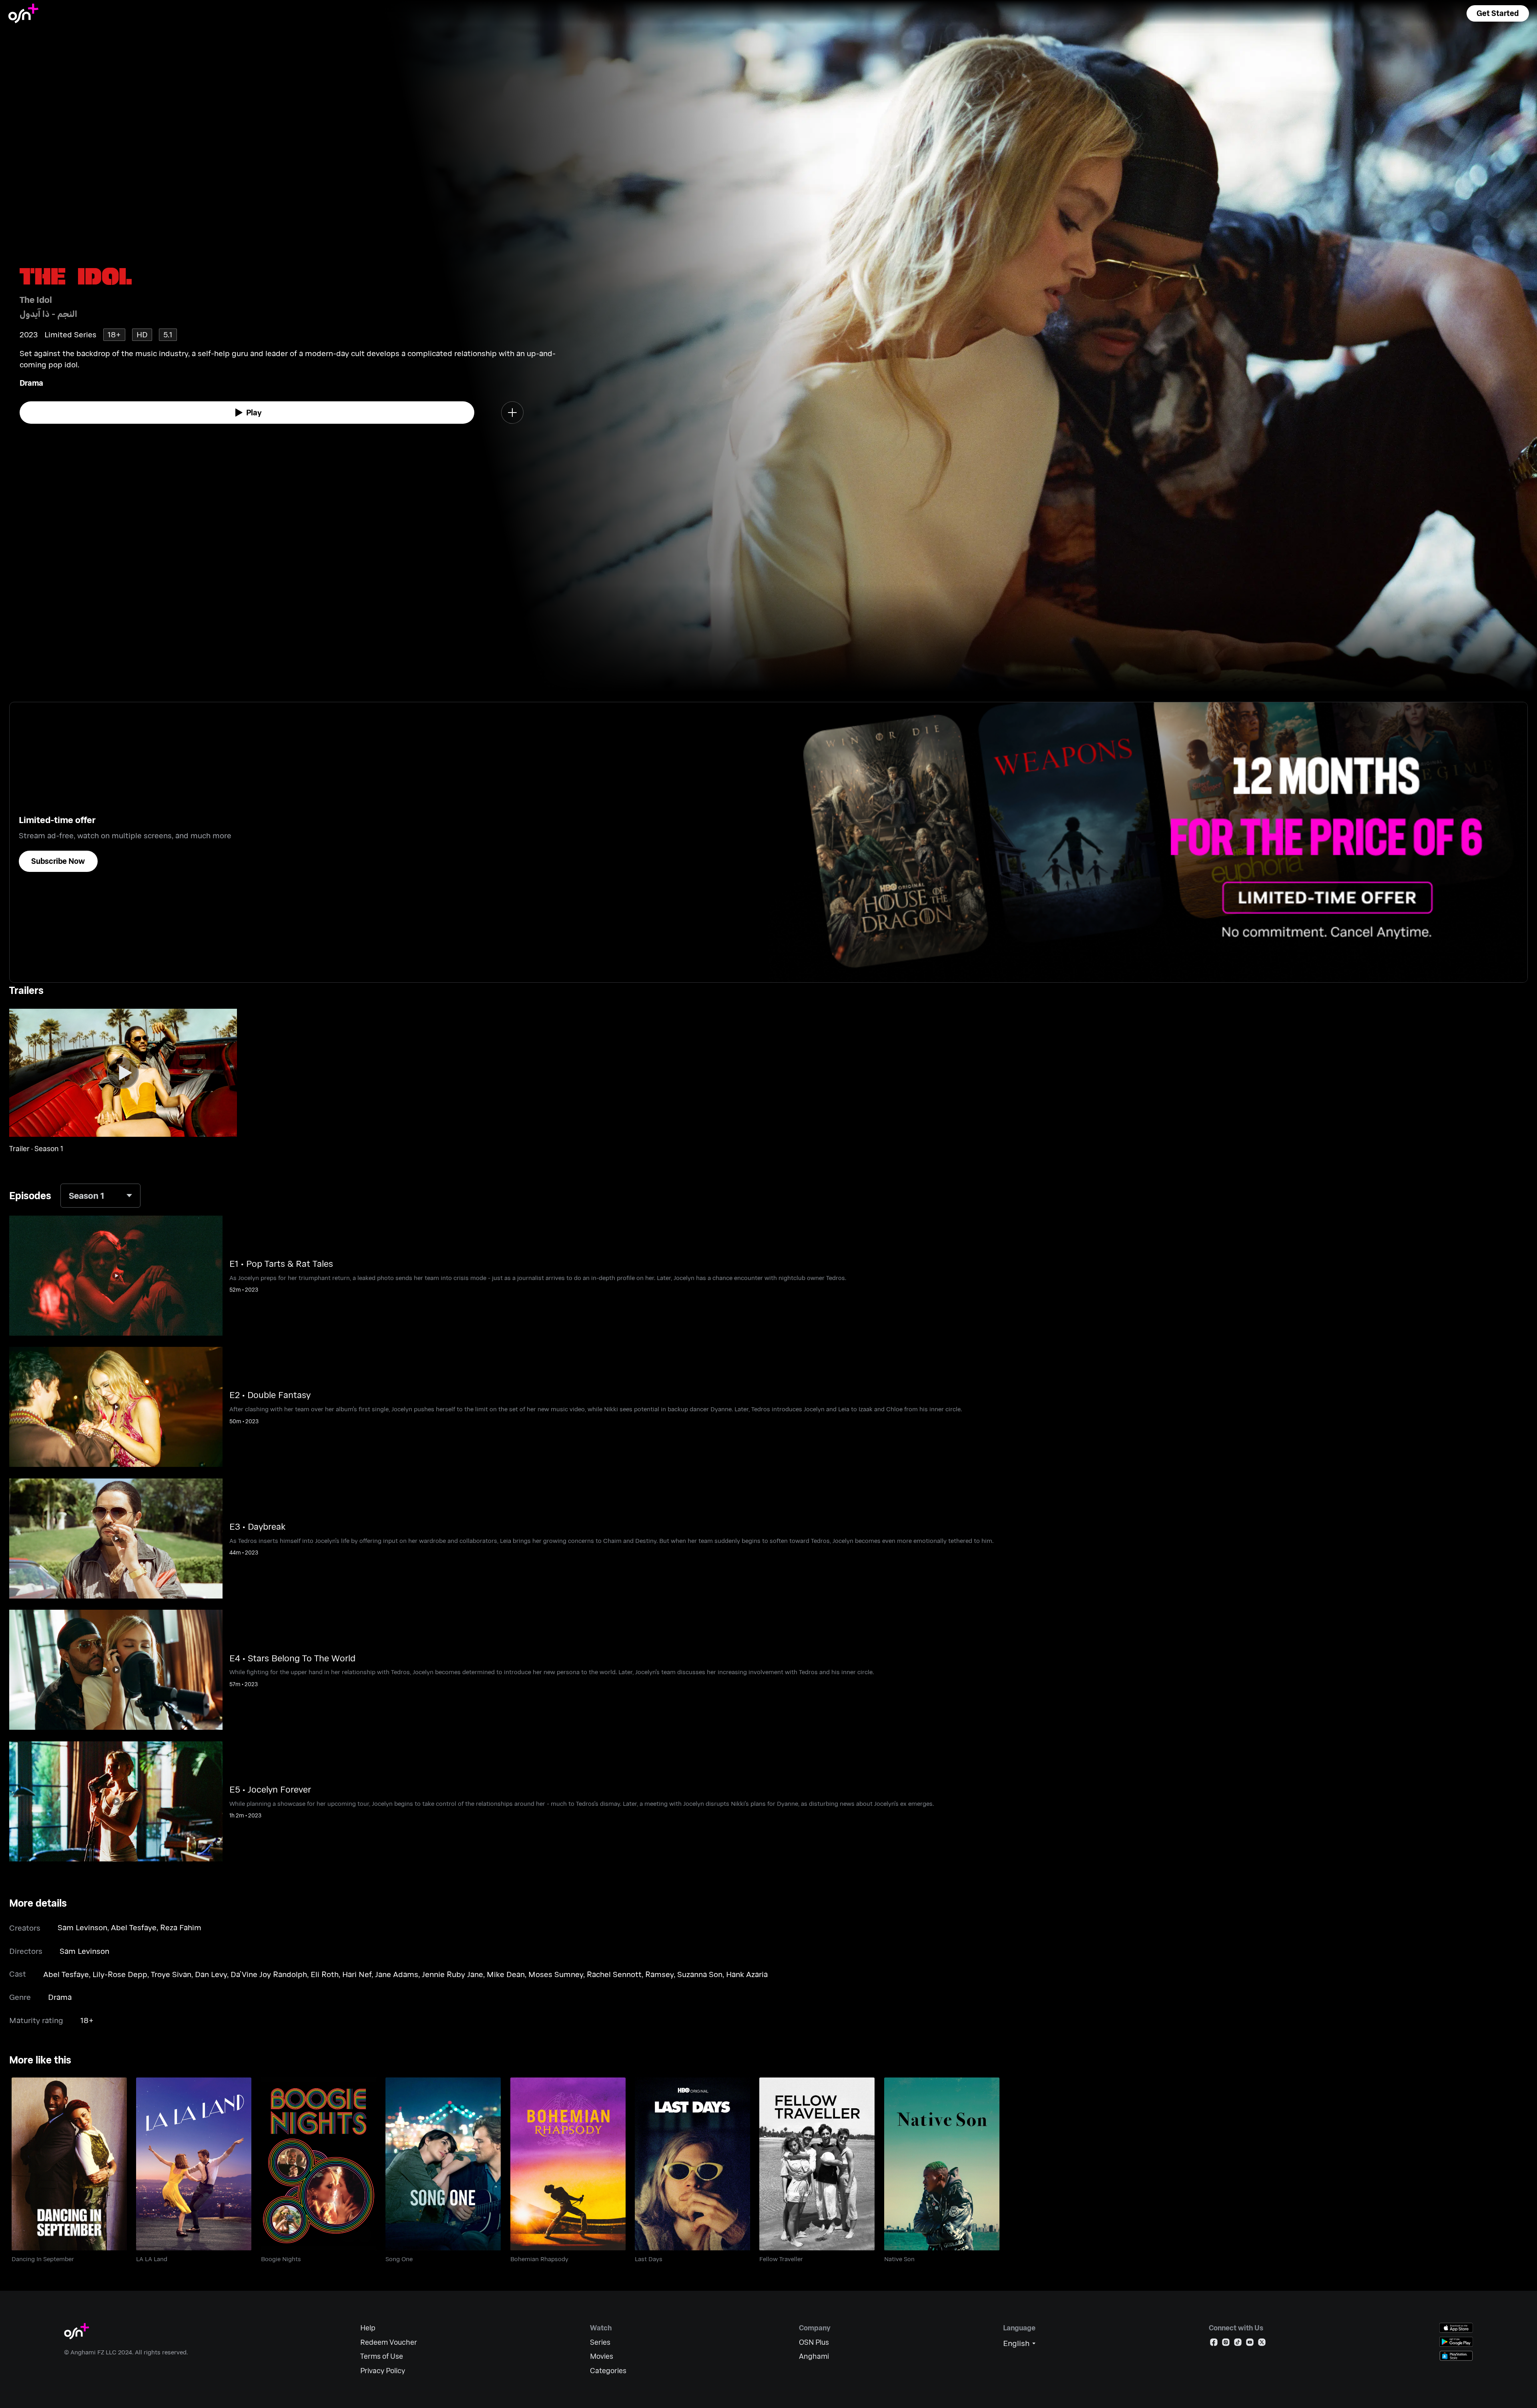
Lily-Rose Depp (120, 1974)
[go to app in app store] (1456, 2328)
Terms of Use (382, 2356)
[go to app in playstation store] (1456, 2356)
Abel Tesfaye (134, 1927)
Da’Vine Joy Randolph (269, 1974)
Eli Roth (325, 1974)
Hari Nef (357, 1974)
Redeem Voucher (389, 2342)
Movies (602, 2356)
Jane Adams (397, 1974)
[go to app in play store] (1456, 2342)
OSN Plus (814, 2342)
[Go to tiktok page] (1238, 2344)
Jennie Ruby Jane (452, 1974)
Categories (608, 2371)
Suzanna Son (700, 1974)
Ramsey (659, 1974)
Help (368, 2328)
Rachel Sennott (614, 1974)
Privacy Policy (383, 2371)
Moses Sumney (556, 1974)
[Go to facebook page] (1214, 2344)
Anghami (814, 2356)
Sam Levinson (82, 1927)
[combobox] (100, 1195)
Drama (31, 383)
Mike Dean (506, 1974)
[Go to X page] (1262, 2344)
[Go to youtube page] (1250, 2344)
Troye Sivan (171, 1974)
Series (600, 2342)
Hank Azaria (747, 1974)
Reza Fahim (181, 1927)
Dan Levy (211, 1974)
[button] (1498, 13)
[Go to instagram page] (1226, 2344)
